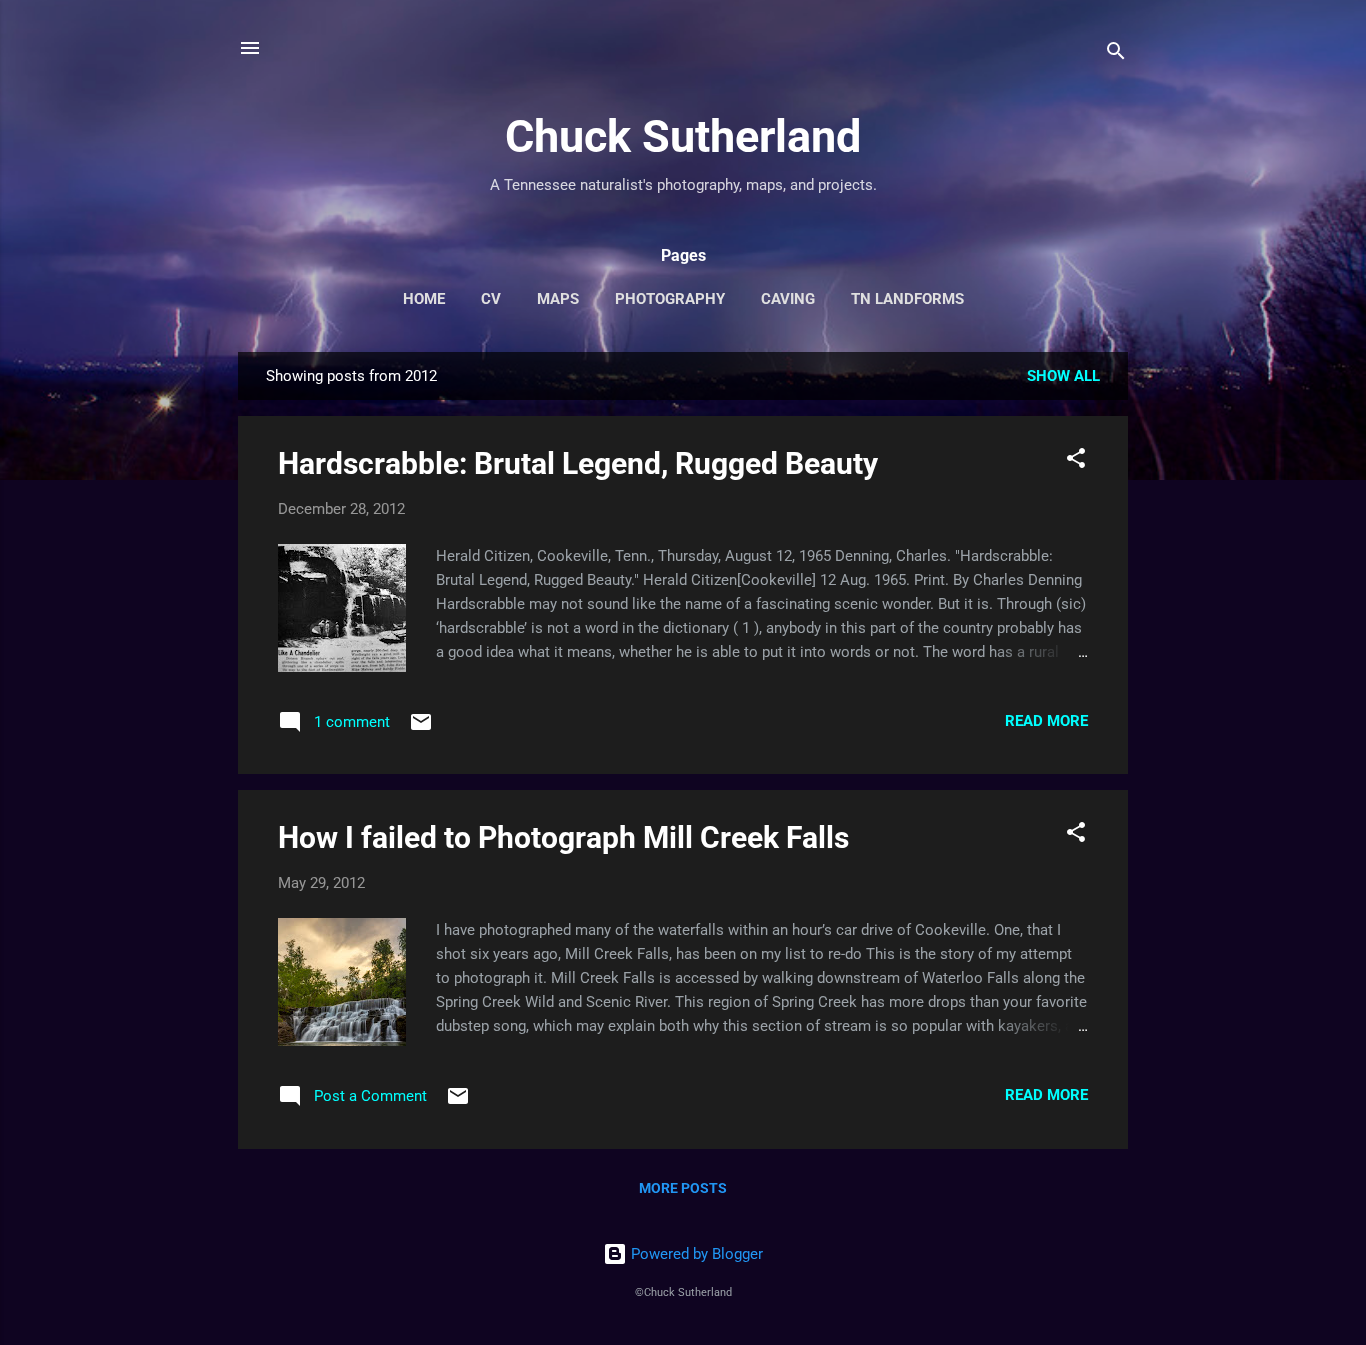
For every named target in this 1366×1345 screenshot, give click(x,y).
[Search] (1116, 54)
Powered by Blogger (695, 1254)
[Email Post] (421, 729)
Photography (670, 299)
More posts (683, 1188)
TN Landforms (907, 299)
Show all (1063, 376)
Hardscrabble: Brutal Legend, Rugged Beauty (578, 463)
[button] (1076, 461)
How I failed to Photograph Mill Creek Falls (563, 837)
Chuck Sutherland (683, 136)
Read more (1046, 721)
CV (491, 299)
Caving (788, 299)
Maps (558, 299)
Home (424, 299)
